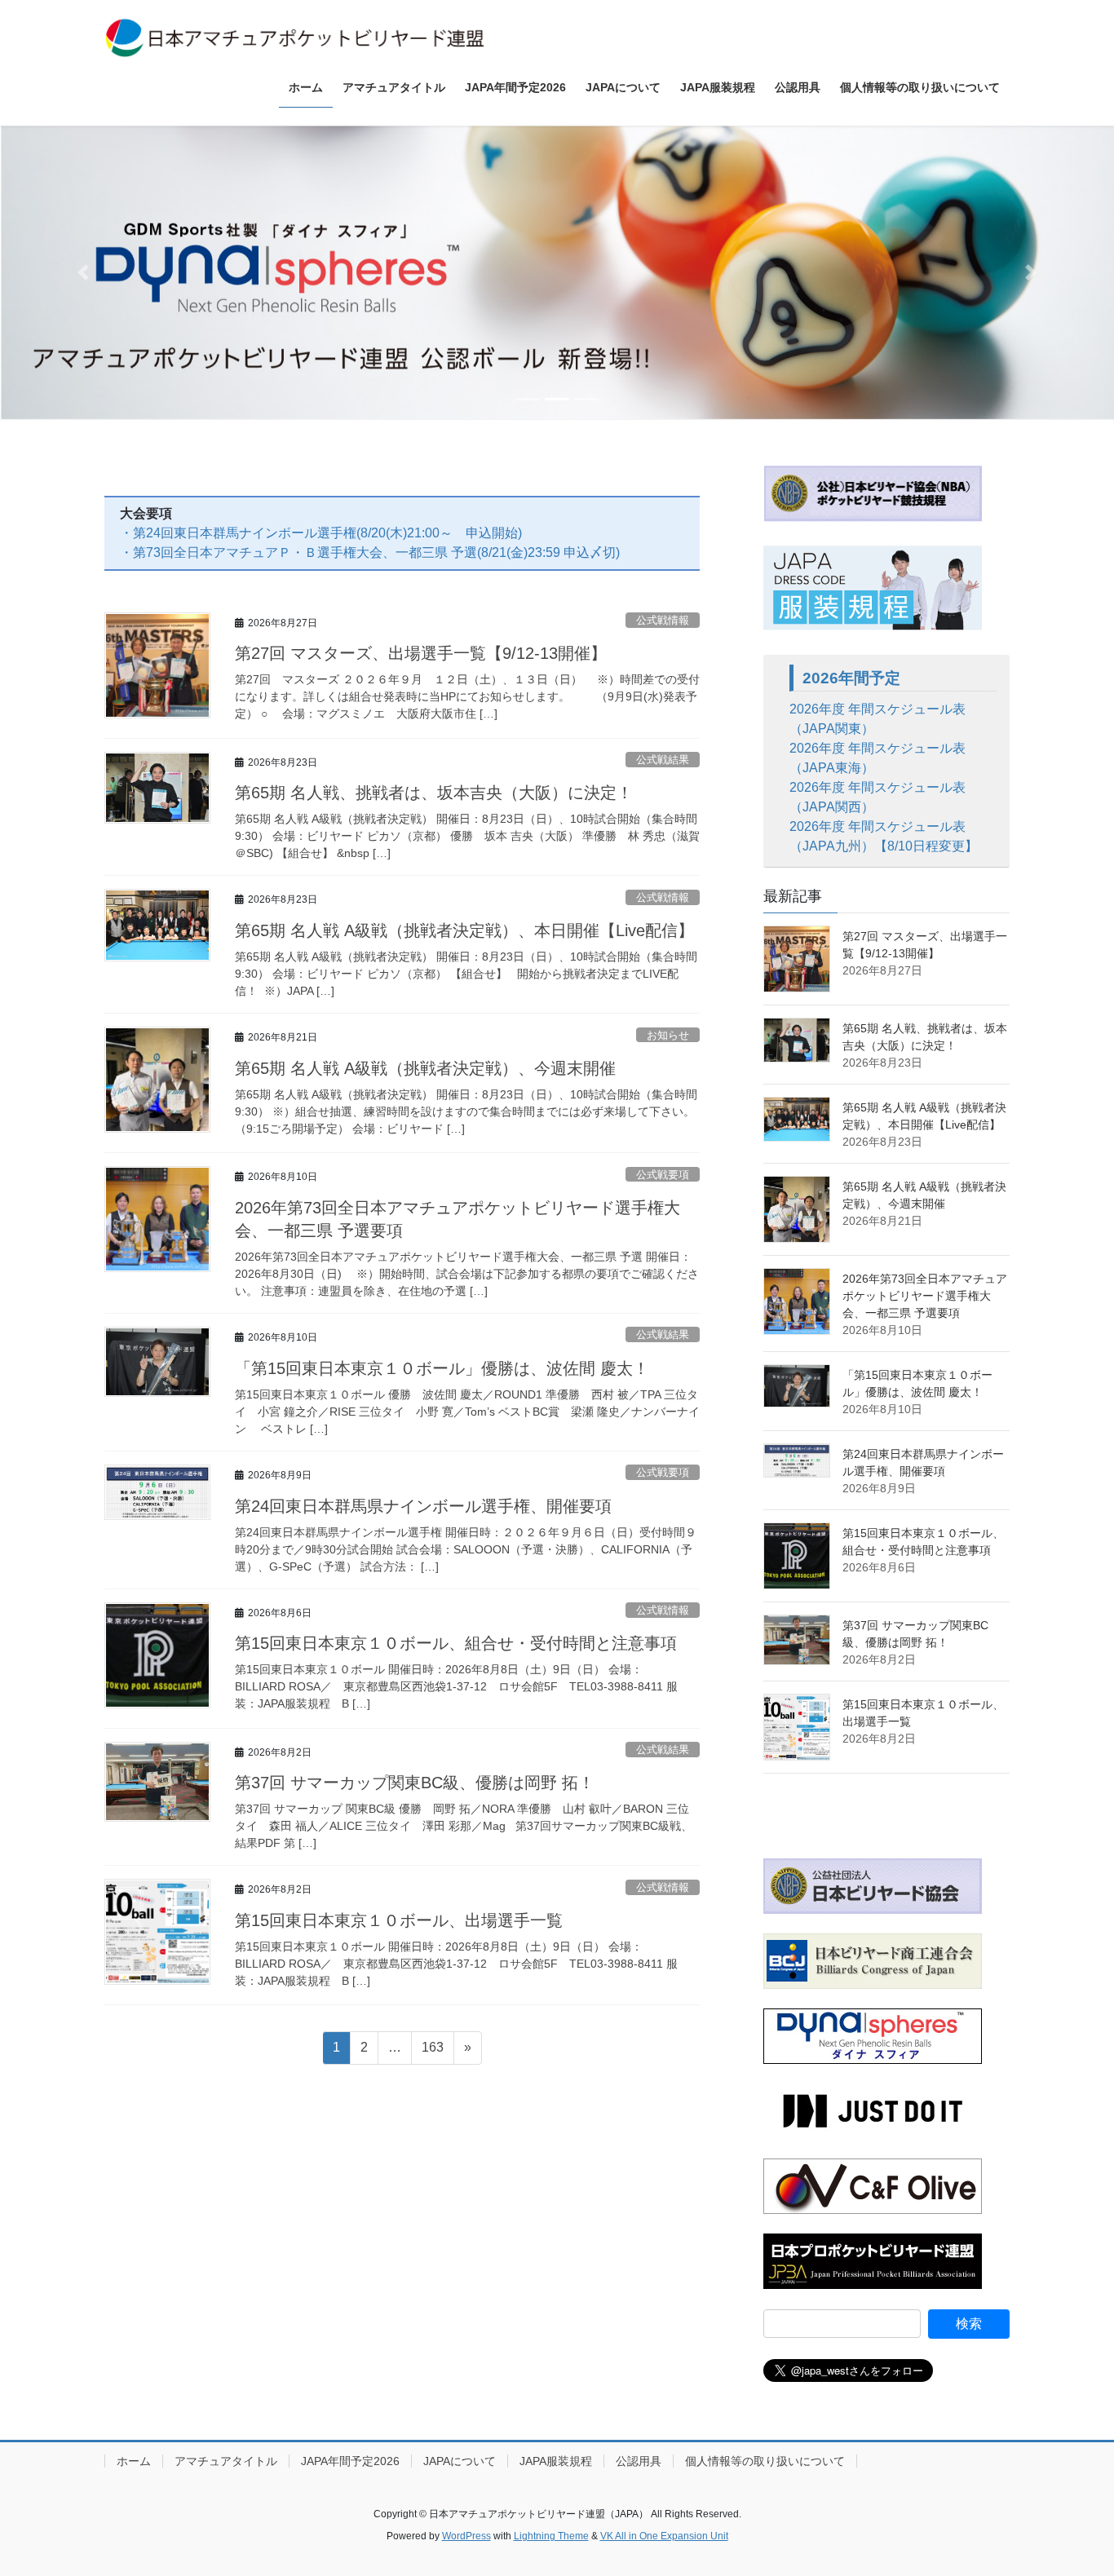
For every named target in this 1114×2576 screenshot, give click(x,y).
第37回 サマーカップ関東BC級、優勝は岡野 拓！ (415, 1783)
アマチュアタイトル (226, 2461)
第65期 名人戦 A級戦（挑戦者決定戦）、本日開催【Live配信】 (464, 930)
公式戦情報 (663, 620)
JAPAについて (460, 2461)
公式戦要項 (663, 1175)
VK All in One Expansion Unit (664, 2536)
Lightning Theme (551, 2536)
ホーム (134, 2461)
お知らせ (668, 1035)
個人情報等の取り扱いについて (765, 2461)
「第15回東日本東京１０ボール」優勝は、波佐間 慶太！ (442, 1368)
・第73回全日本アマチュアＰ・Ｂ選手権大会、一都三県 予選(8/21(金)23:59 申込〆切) (370, 552)
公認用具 (639, 2461)
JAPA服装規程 (556, 2461)
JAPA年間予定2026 (350, 2461)
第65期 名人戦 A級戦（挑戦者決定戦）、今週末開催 (425, 1068)
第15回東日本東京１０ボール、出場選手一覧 (399, 1920)
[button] (84, 272)
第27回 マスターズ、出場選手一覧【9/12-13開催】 (421, 653)
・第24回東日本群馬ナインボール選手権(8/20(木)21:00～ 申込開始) (321, 533)
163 (432, 2052)
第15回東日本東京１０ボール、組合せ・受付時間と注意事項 (456, 1643)
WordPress (466, 2536)
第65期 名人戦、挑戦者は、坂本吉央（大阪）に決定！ (434, 793)
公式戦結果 (663, 760)
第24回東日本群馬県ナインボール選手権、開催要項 (423, 1506)
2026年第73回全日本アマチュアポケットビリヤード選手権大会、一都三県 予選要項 (925, 1296)
